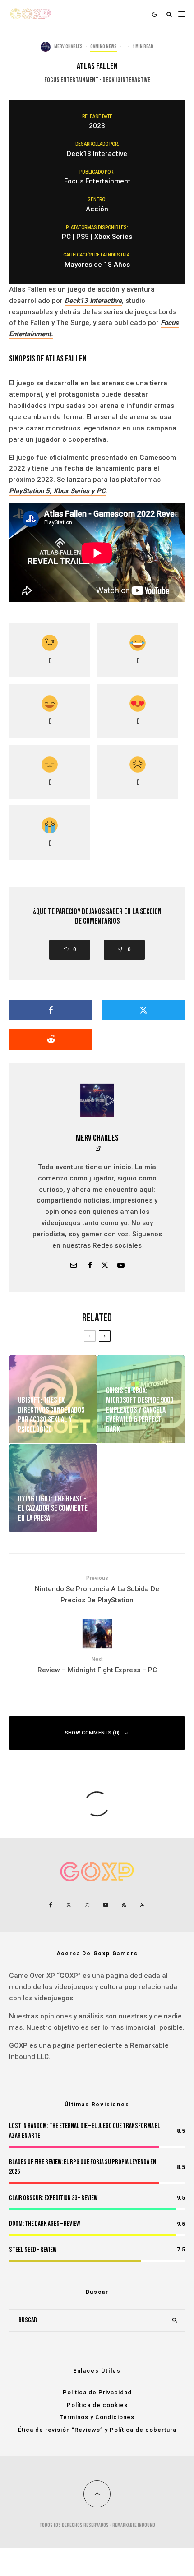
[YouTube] (106, 1905)
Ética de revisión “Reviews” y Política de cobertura (97, 2430)
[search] (175, 2320)
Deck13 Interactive (93, 301)
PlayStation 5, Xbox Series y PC (57, 491)
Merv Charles (68, 47)
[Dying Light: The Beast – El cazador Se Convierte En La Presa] (53, 1488)
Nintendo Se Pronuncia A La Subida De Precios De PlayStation (97, 1589)
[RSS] (124, 1905)
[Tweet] (143, 1010)
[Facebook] (51, 1905)
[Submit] (51, 1040)
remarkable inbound (134, 2525)
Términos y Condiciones (97, 2417)
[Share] (51, 1010)
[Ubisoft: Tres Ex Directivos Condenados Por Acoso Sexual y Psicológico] (53, 1399)
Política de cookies (97, 2405)
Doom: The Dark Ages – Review (44, 2224)
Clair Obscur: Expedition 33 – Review (53, 2198)
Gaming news (104, 47)
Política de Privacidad (97, 2392)
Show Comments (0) (92, 1733)
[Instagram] (87, 1905)
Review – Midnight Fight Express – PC (97, 1665)
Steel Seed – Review (33, 2250)
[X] (69, 1905)
